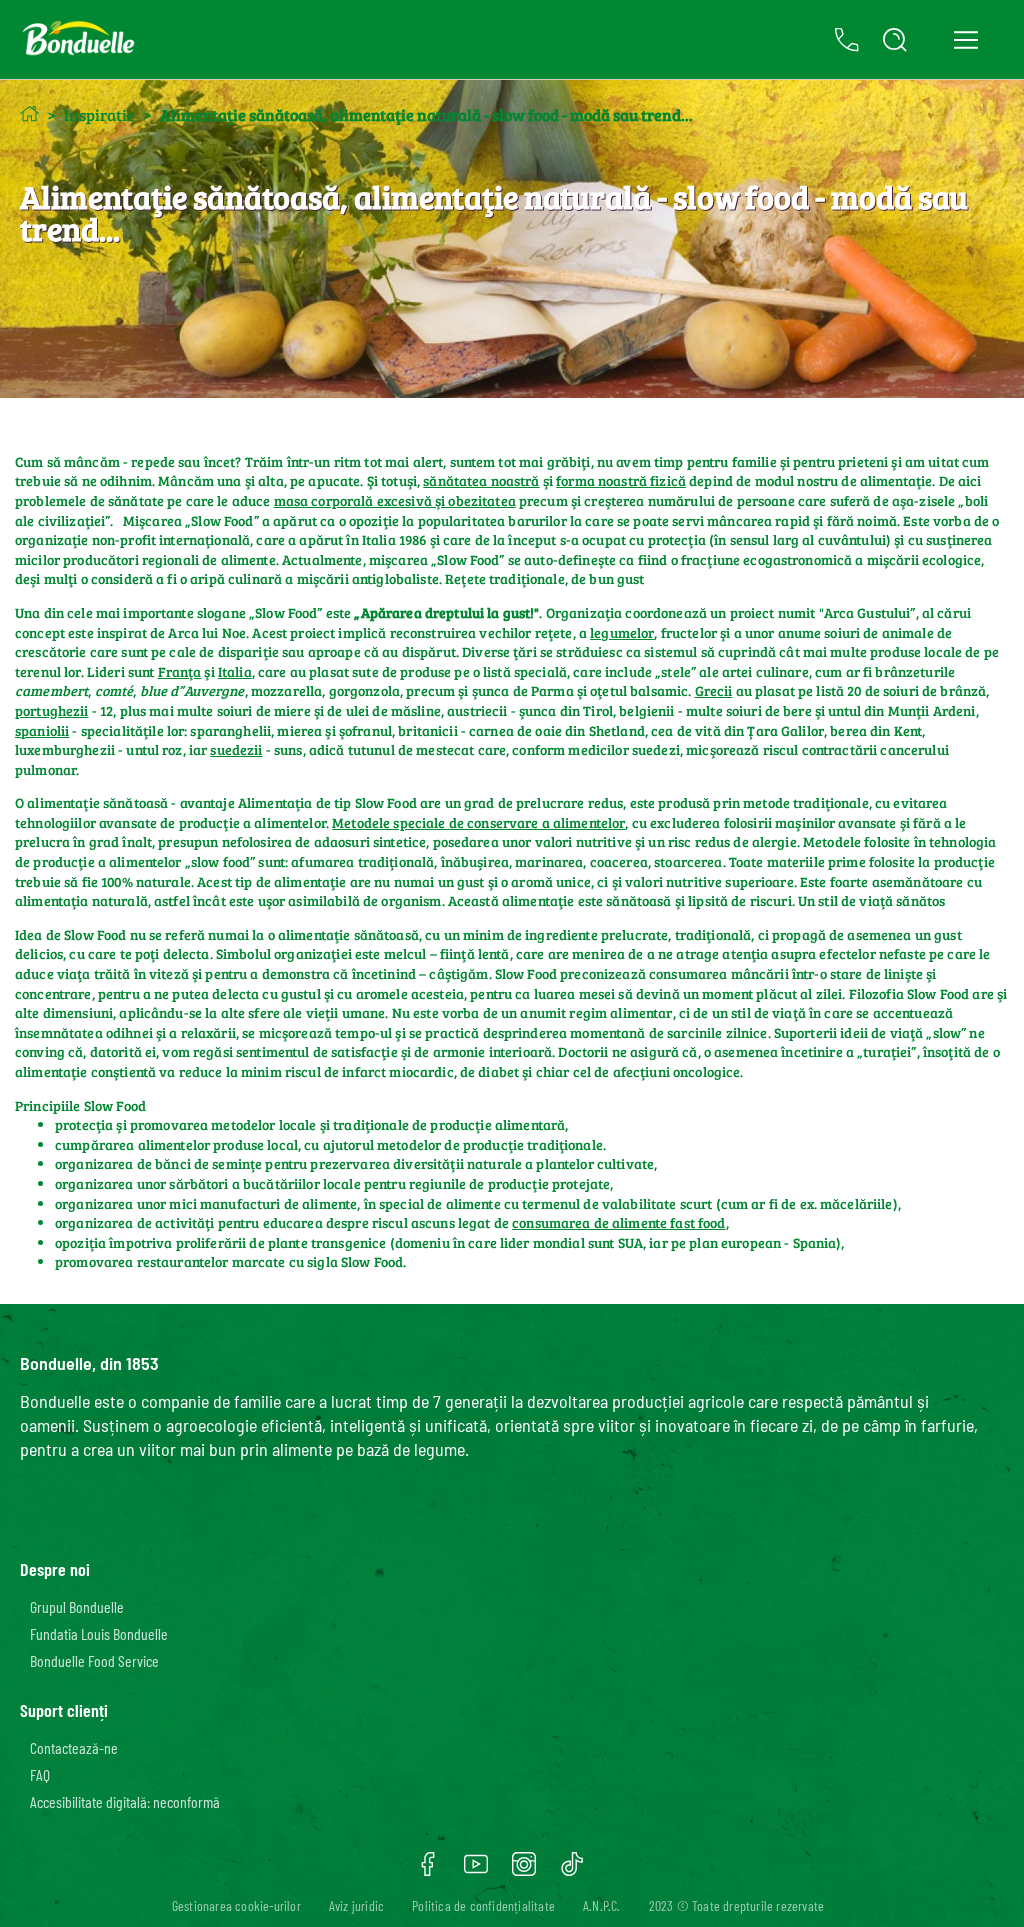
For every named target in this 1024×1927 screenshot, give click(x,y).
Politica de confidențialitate (483, 1905)
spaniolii (42, 730)
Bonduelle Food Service (94, 1660)
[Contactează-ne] (847, 40)
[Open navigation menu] (965, 40)
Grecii (714, 690)
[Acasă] (29, 113)
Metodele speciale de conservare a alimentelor (478, 822)
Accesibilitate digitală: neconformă (125, 1801)
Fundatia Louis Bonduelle (99, 1633)
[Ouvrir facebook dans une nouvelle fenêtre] (428, 1871)
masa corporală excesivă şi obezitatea (395, 500)
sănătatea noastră (481, 480)
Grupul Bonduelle (77, 1606)
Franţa (180, 671)
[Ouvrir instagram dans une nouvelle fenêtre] (524, 1871)
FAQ (40, 1774)
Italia (235, 671)
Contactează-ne (74, 1747)
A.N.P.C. (602, 1905)
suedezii (236, 749)
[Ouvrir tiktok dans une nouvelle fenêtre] (572, 1871)
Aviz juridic (356, 1905)
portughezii (52, 710)
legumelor (622, 632)
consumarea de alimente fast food (618, 1222)
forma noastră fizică (621, 480)
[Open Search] (895, 40)
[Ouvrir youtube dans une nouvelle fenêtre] (476, 1871)
